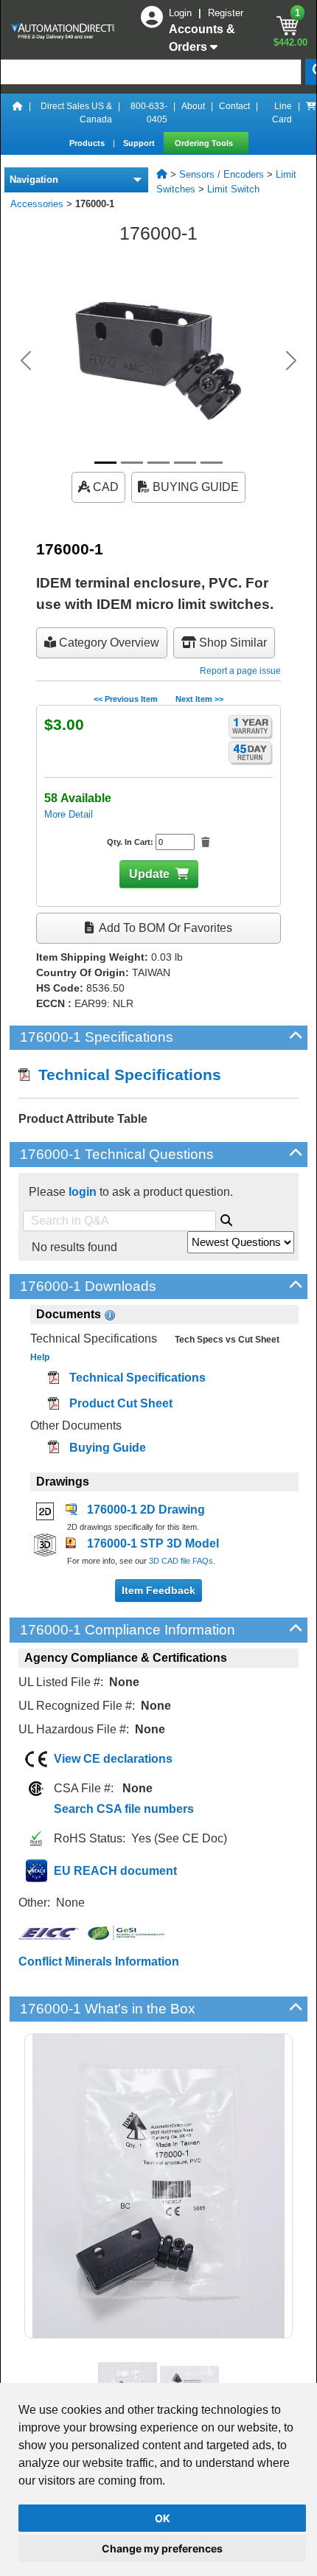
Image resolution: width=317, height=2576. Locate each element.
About (193, 106)
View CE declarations (113, 1759)
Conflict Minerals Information (99, 1961)
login (83, 1192)
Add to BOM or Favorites (164, 928)
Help (40, 1357)
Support (140, 143)
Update (149, 874)
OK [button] (163, 2518)
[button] (26, 361)
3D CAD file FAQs (181, 1561)
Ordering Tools (205, 143)
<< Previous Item (126, 699)
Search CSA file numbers (124, 1809)
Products (88, 143)
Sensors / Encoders (222, 174)
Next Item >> (199, 699)
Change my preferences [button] (162, 2548)
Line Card (282, 113)
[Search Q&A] (226, 1218)
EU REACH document (115, 1871)
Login (182, 13)
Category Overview (108, 643)
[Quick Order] (311, 113)
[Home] (18, 113)
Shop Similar (231, 643)
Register (226, 13)
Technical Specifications (125, 1075)
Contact (234, 106)
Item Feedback (158, 1590)
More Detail (69, 814)
